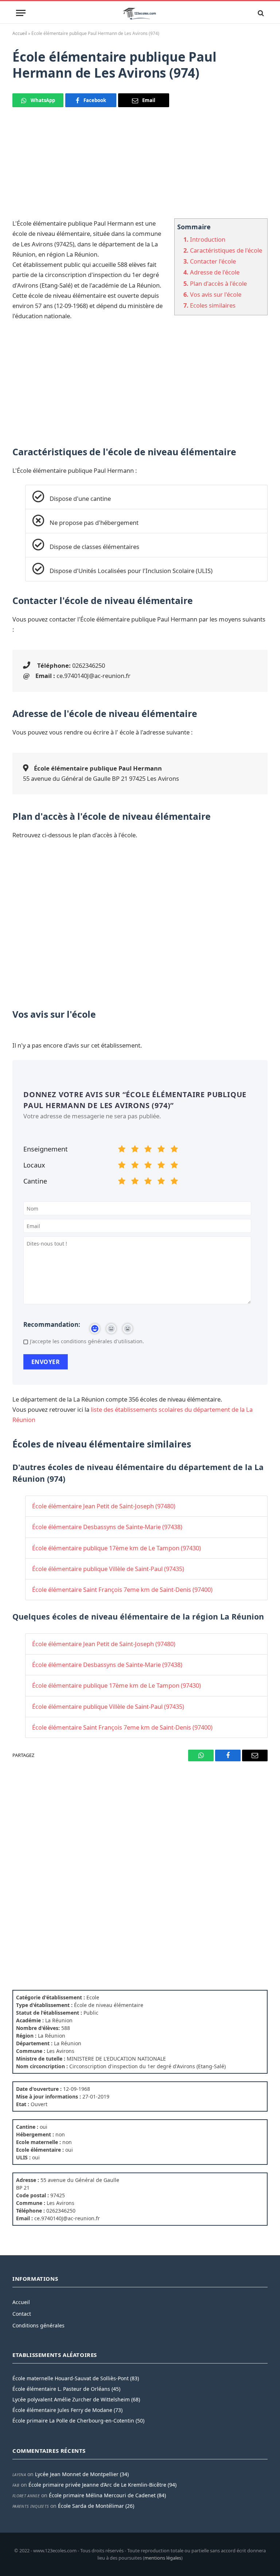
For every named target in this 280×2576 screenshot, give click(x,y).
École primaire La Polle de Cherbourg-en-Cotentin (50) (78, 2421)
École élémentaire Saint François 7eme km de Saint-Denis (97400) (122, 1589)
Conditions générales (38, 2325)
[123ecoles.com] (140, 13)
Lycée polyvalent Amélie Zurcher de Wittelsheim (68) (76, 2399)
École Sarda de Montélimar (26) (96, 2506)
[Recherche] (260, 13)
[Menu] (21, 13)
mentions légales (163, 2558)
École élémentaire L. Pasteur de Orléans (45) (66, 2389)
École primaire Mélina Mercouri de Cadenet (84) (107, 2495)
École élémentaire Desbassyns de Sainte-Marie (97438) (107, 1527)
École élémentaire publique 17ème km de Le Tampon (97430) (116, 1548)
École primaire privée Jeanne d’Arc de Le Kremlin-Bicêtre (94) (102, 2485)
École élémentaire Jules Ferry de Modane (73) (67, 2410)
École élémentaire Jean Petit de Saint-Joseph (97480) (104, 1506)
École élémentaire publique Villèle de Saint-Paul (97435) (108, 1569)
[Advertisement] (140, 167)
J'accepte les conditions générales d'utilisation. (87, 1341)
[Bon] (148, 1150)
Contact (22, 2314)
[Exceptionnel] (174, 1150)
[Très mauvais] (122, 1150)
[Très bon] (161, 1150)
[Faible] (135, 1150)
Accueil (20, 33)
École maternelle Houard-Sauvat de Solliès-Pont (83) (76, 2378)
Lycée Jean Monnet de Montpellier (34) (82, 2474)
